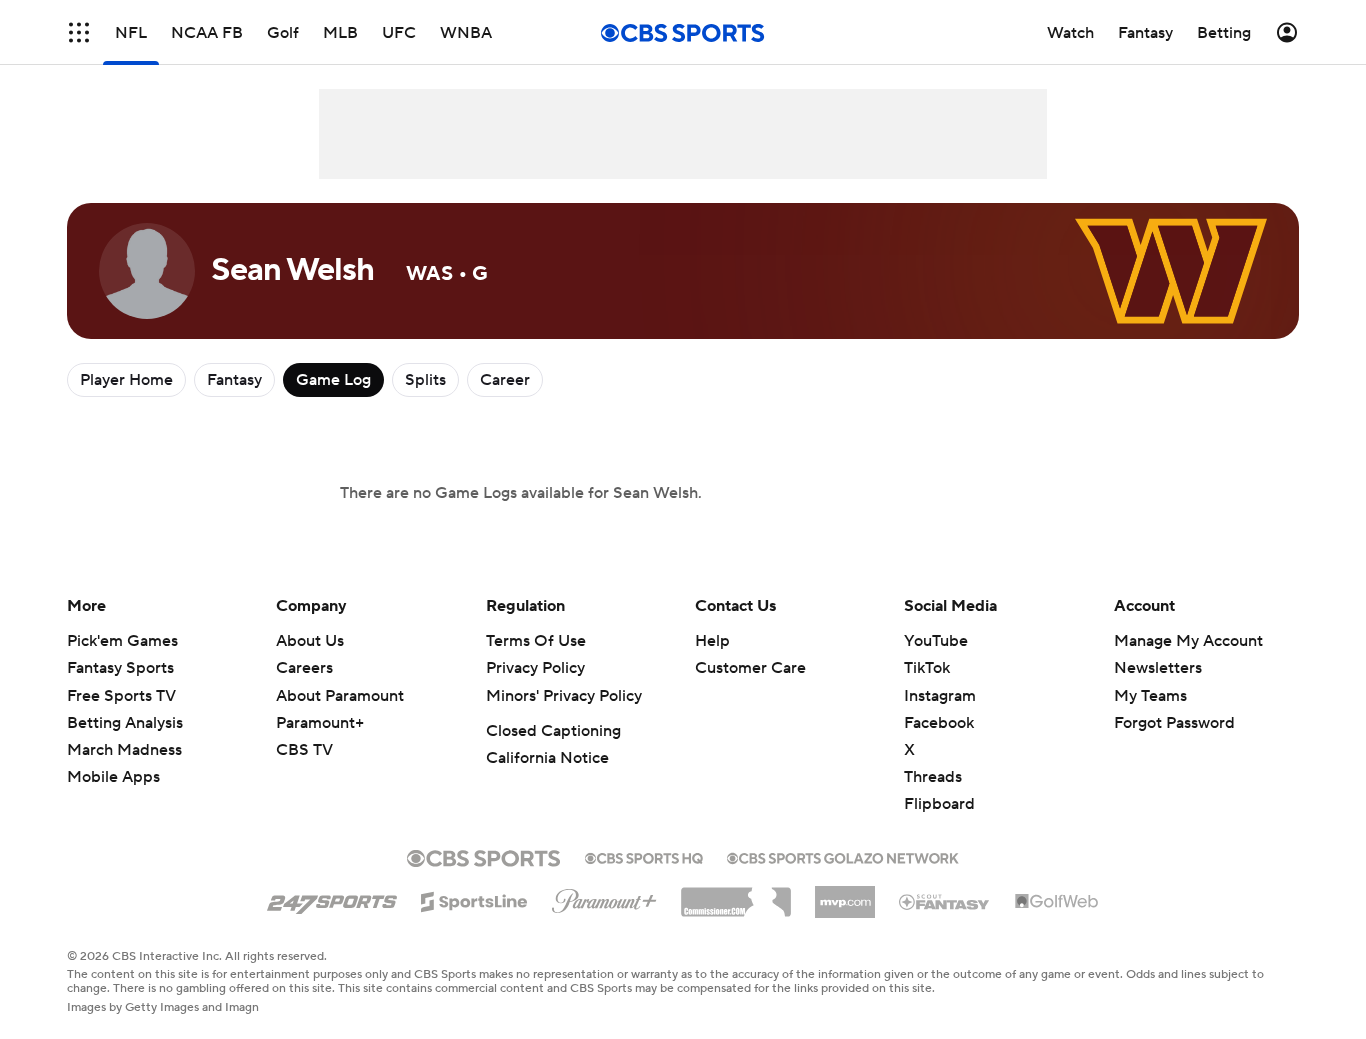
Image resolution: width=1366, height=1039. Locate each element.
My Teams (1150, 696)
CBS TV (304, 750)
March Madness (124, 750)
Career (505, 380)
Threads (933, 777)
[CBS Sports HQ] (644, 856)
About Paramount (340, 696)
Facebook (939, 723)
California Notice (547, 758)
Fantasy (234, 380)
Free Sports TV (121, 696)
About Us (310, 641)
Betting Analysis (125, 723)
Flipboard (939, 804)
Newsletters (1158, 668)
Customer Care (750, 668)
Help (712, 641)
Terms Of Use (536, 641)
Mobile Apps (113, 777)
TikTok (927, 668)
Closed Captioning (553, 731)
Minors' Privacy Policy (564, 696)
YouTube (936, 641)
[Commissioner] (736, 895)
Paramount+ (320, 723)
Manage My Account (1188, 641)
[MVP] (845, 894)
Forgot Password (1174, 723)
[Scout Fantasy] (945, 901)
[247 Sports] (332, 898)
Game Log (333, 380)
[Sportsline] (474, 899)
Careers (304, 668)
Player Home (126, 380)
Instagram (940, 696)
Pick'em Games (122, 641)
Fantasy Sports (120, 668)
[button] (79, 32)
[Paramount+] (604, 897)
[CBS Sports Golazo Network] (843, 856)
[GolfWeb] (1057, 902)
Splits (425, 380)
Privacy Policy (535, 668)
